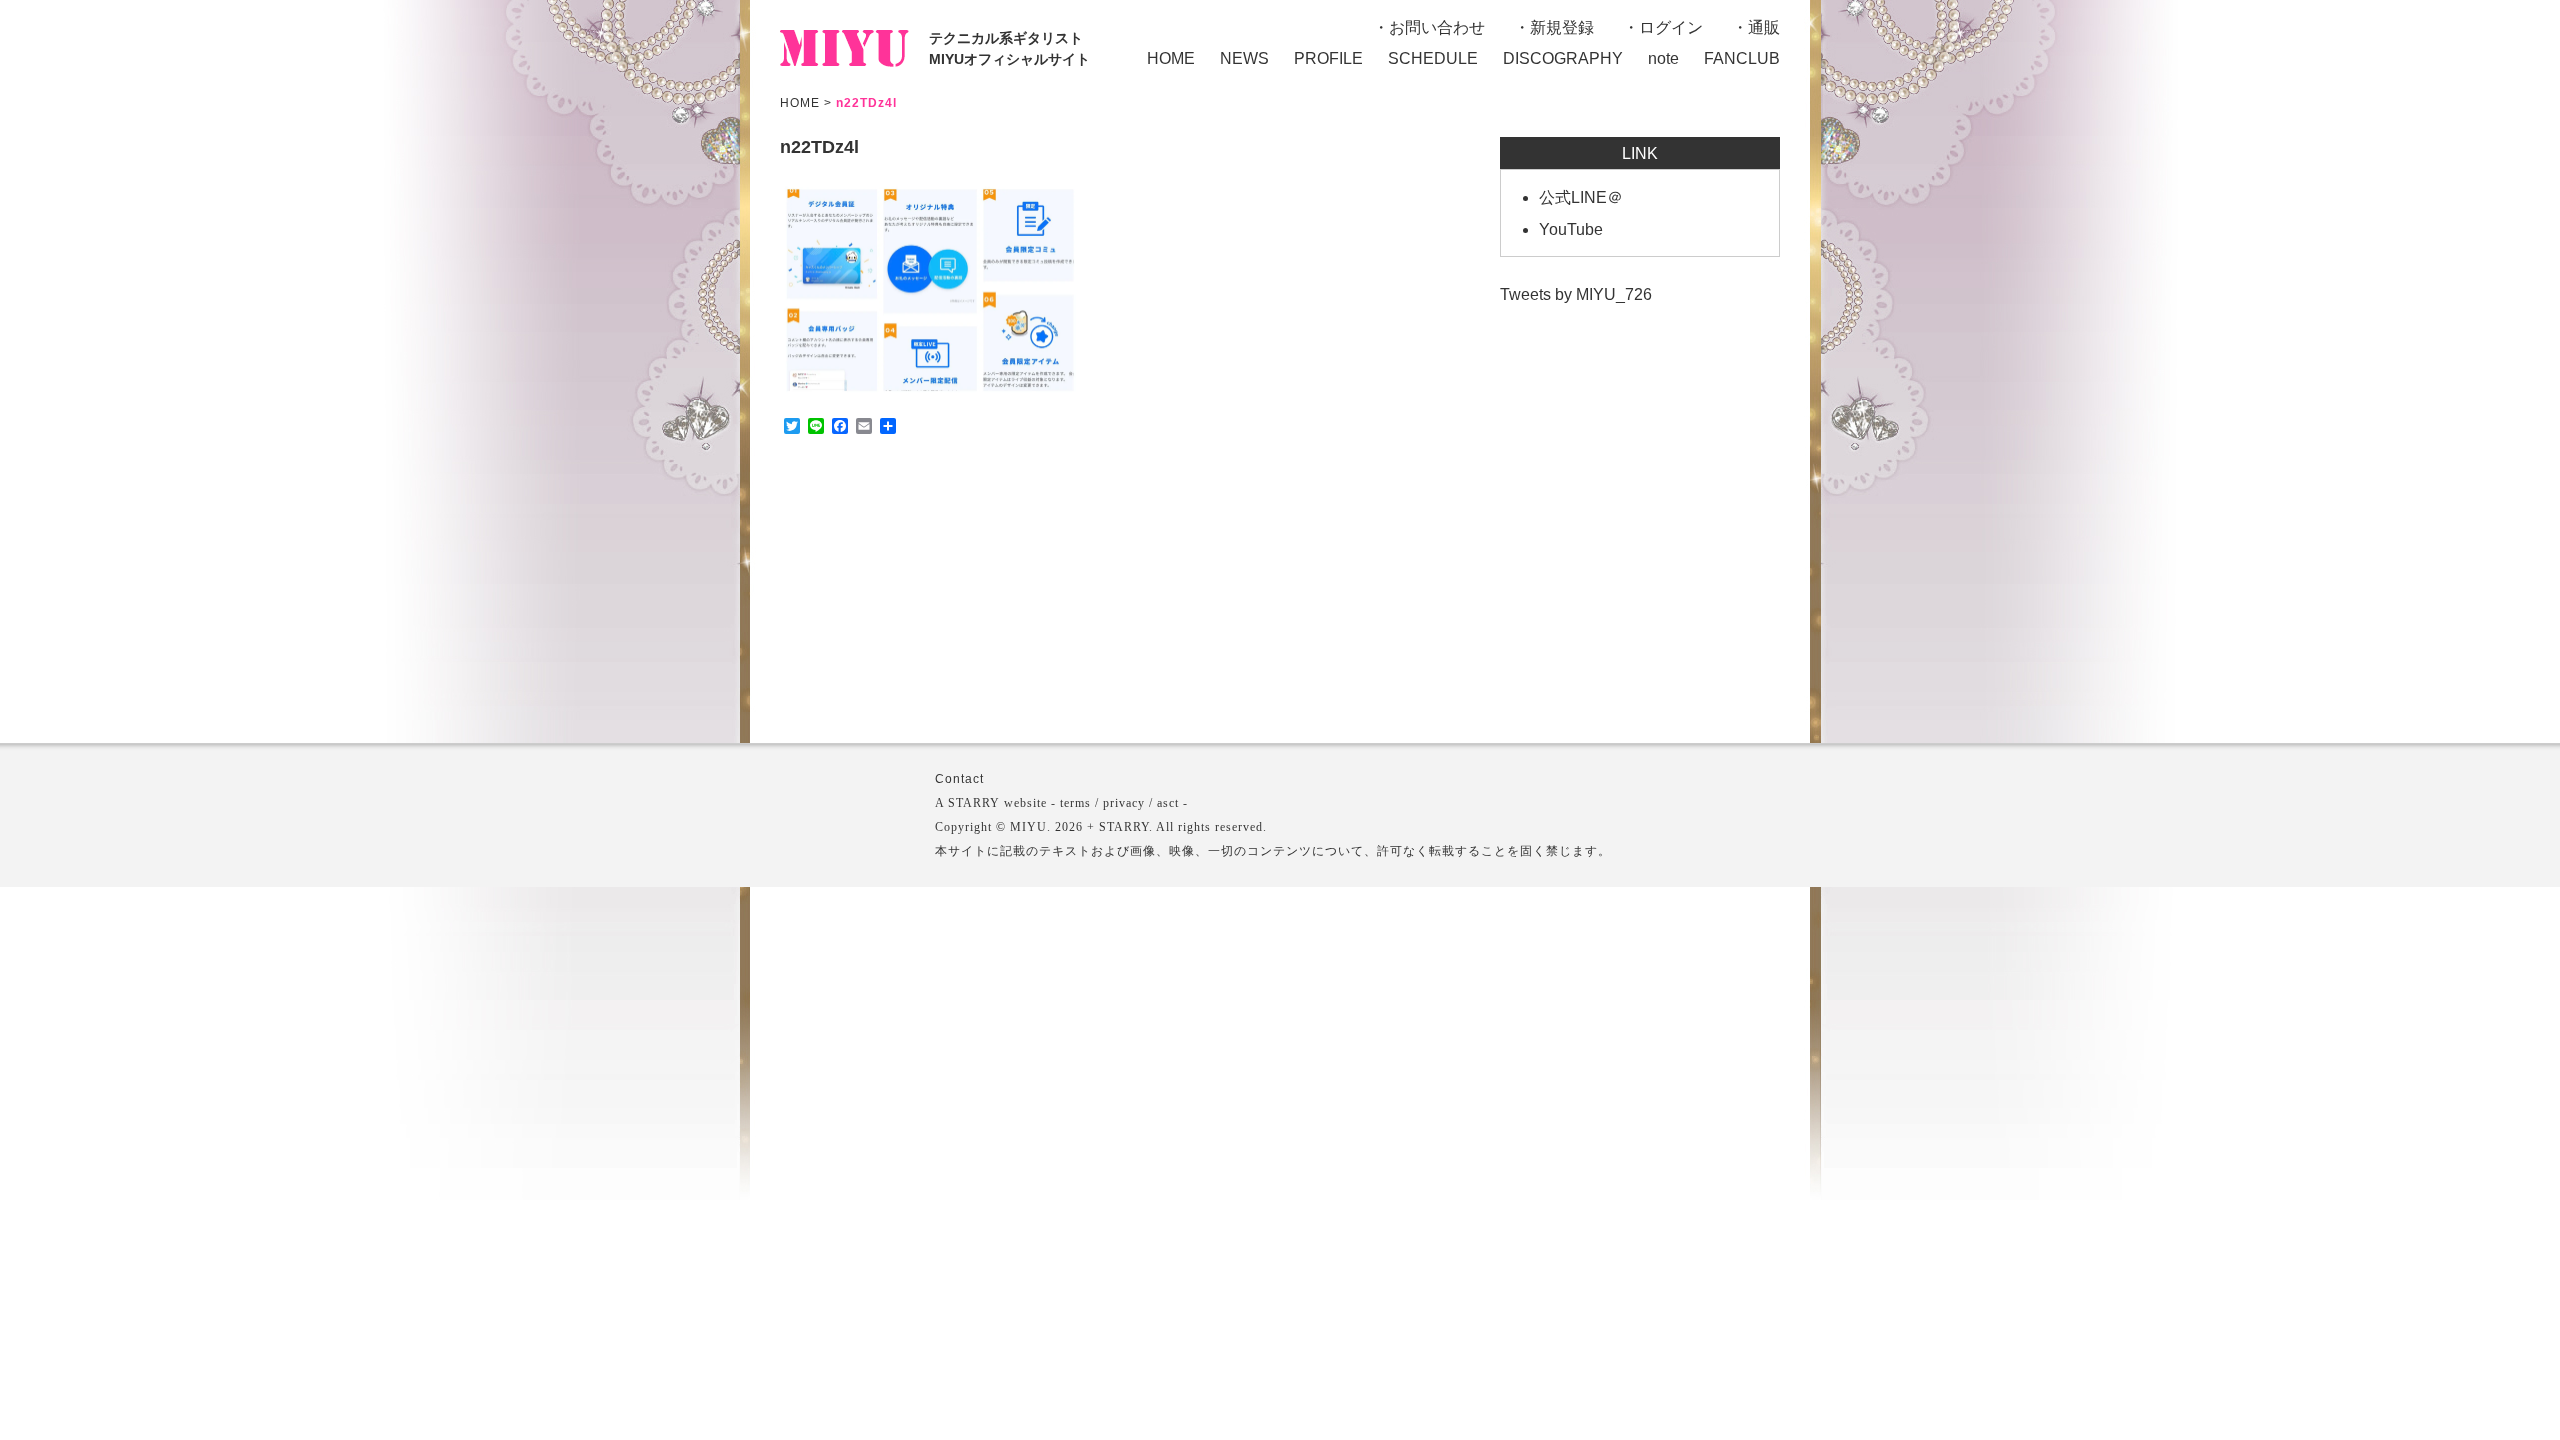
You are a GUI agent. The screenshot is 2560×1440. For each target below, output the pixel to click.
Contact (959, 779)
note (1663, 58)
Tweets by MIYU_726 (1576, 294)
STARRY (974, 803)
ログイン (1671, 27)
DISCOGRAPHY (1563, 58)
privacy (1124, 803)
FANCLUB (1742, 58)
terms (1075, 803)
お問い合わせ (1437, 27)
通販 (1764, 27)
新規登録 (1562, 27)
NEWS (1244, 58)
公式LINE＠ (1581, 197)
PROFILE (1328, 58)
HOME (1171, 58)
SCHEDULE (1433, 58)
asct (1168, 803)
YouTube (1571, 229)
